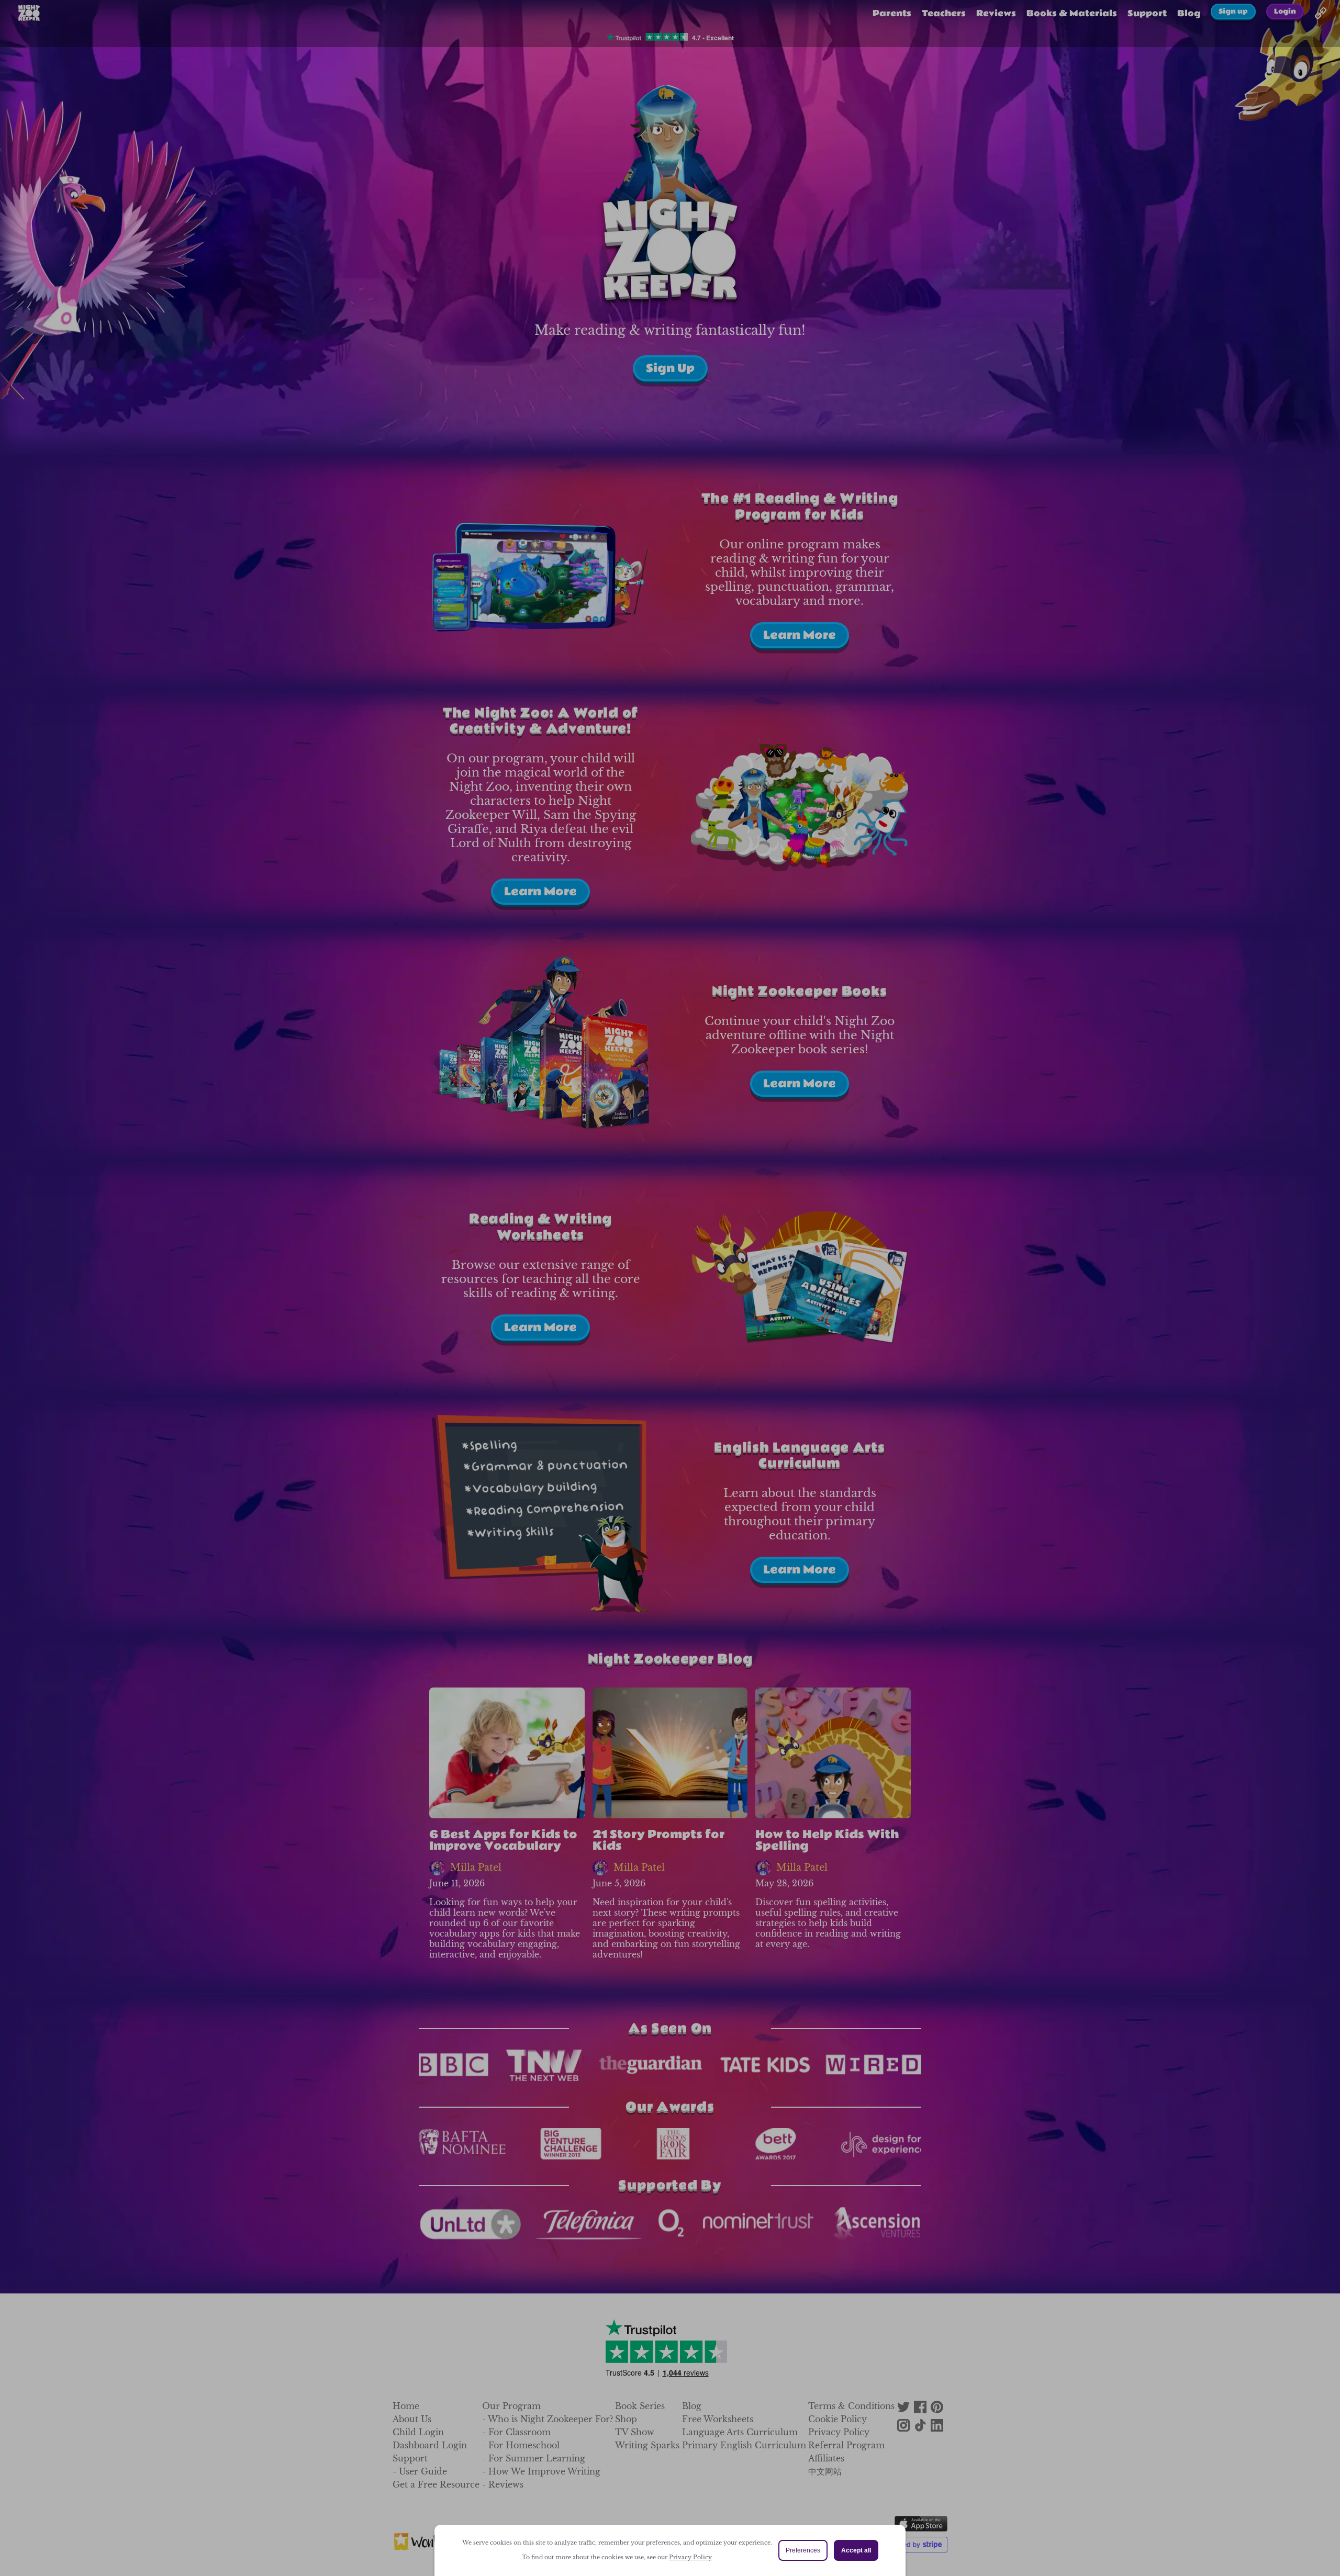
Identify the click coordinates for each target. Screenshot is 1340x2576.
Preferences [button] (803, 2550)
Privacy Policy (690, 2557)
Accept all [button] (856, 2550)
